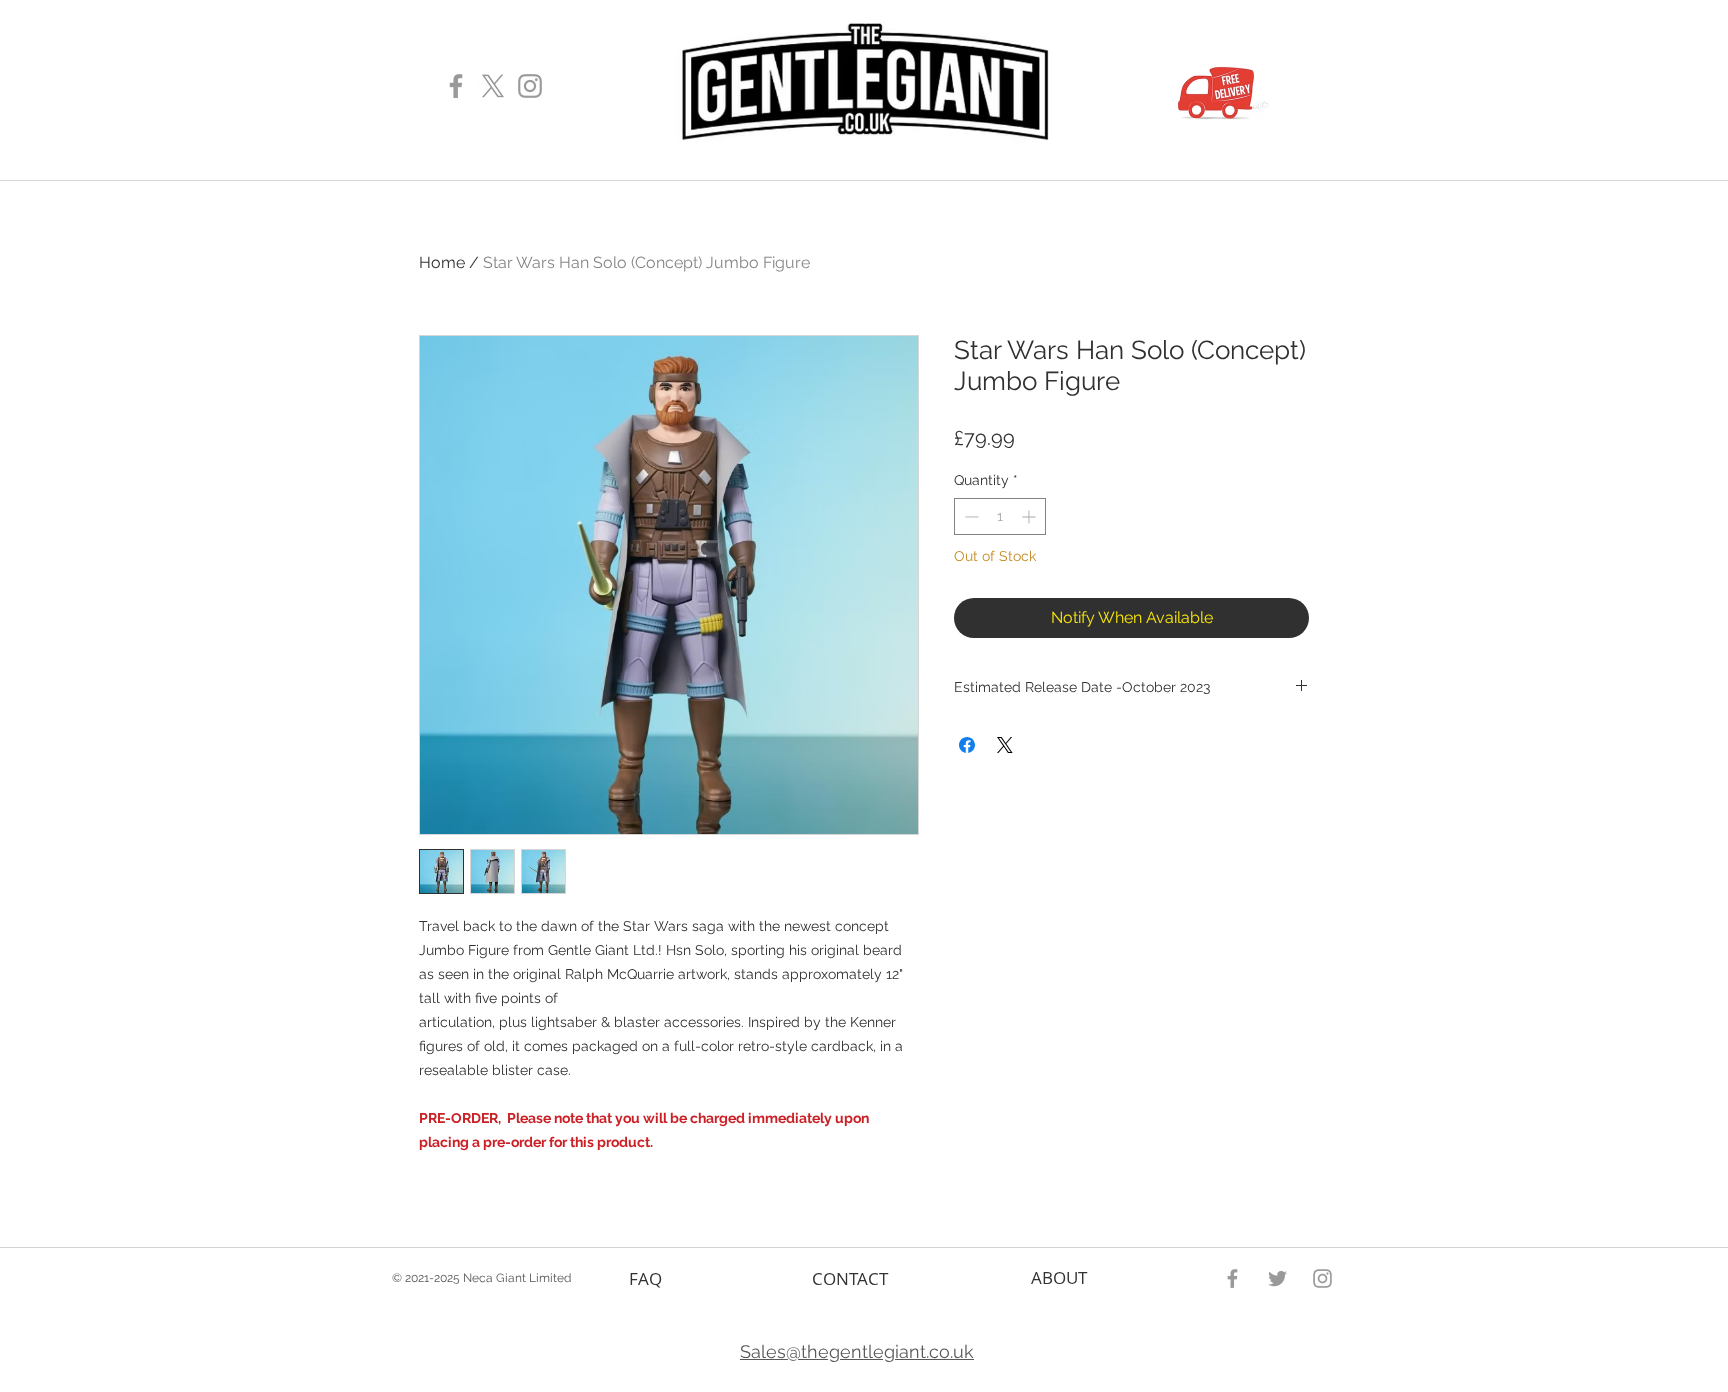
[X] (493, 86)
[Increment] (1030, 516)
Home (442, 262)
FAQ (645, 1278)
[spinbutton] (1000, 516)
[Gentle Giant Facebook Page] (456, 86)
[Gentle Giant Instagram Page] (530, 86)
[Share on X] (1005, 745)
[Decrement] (969, 516)
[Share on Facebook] (967, 745)
